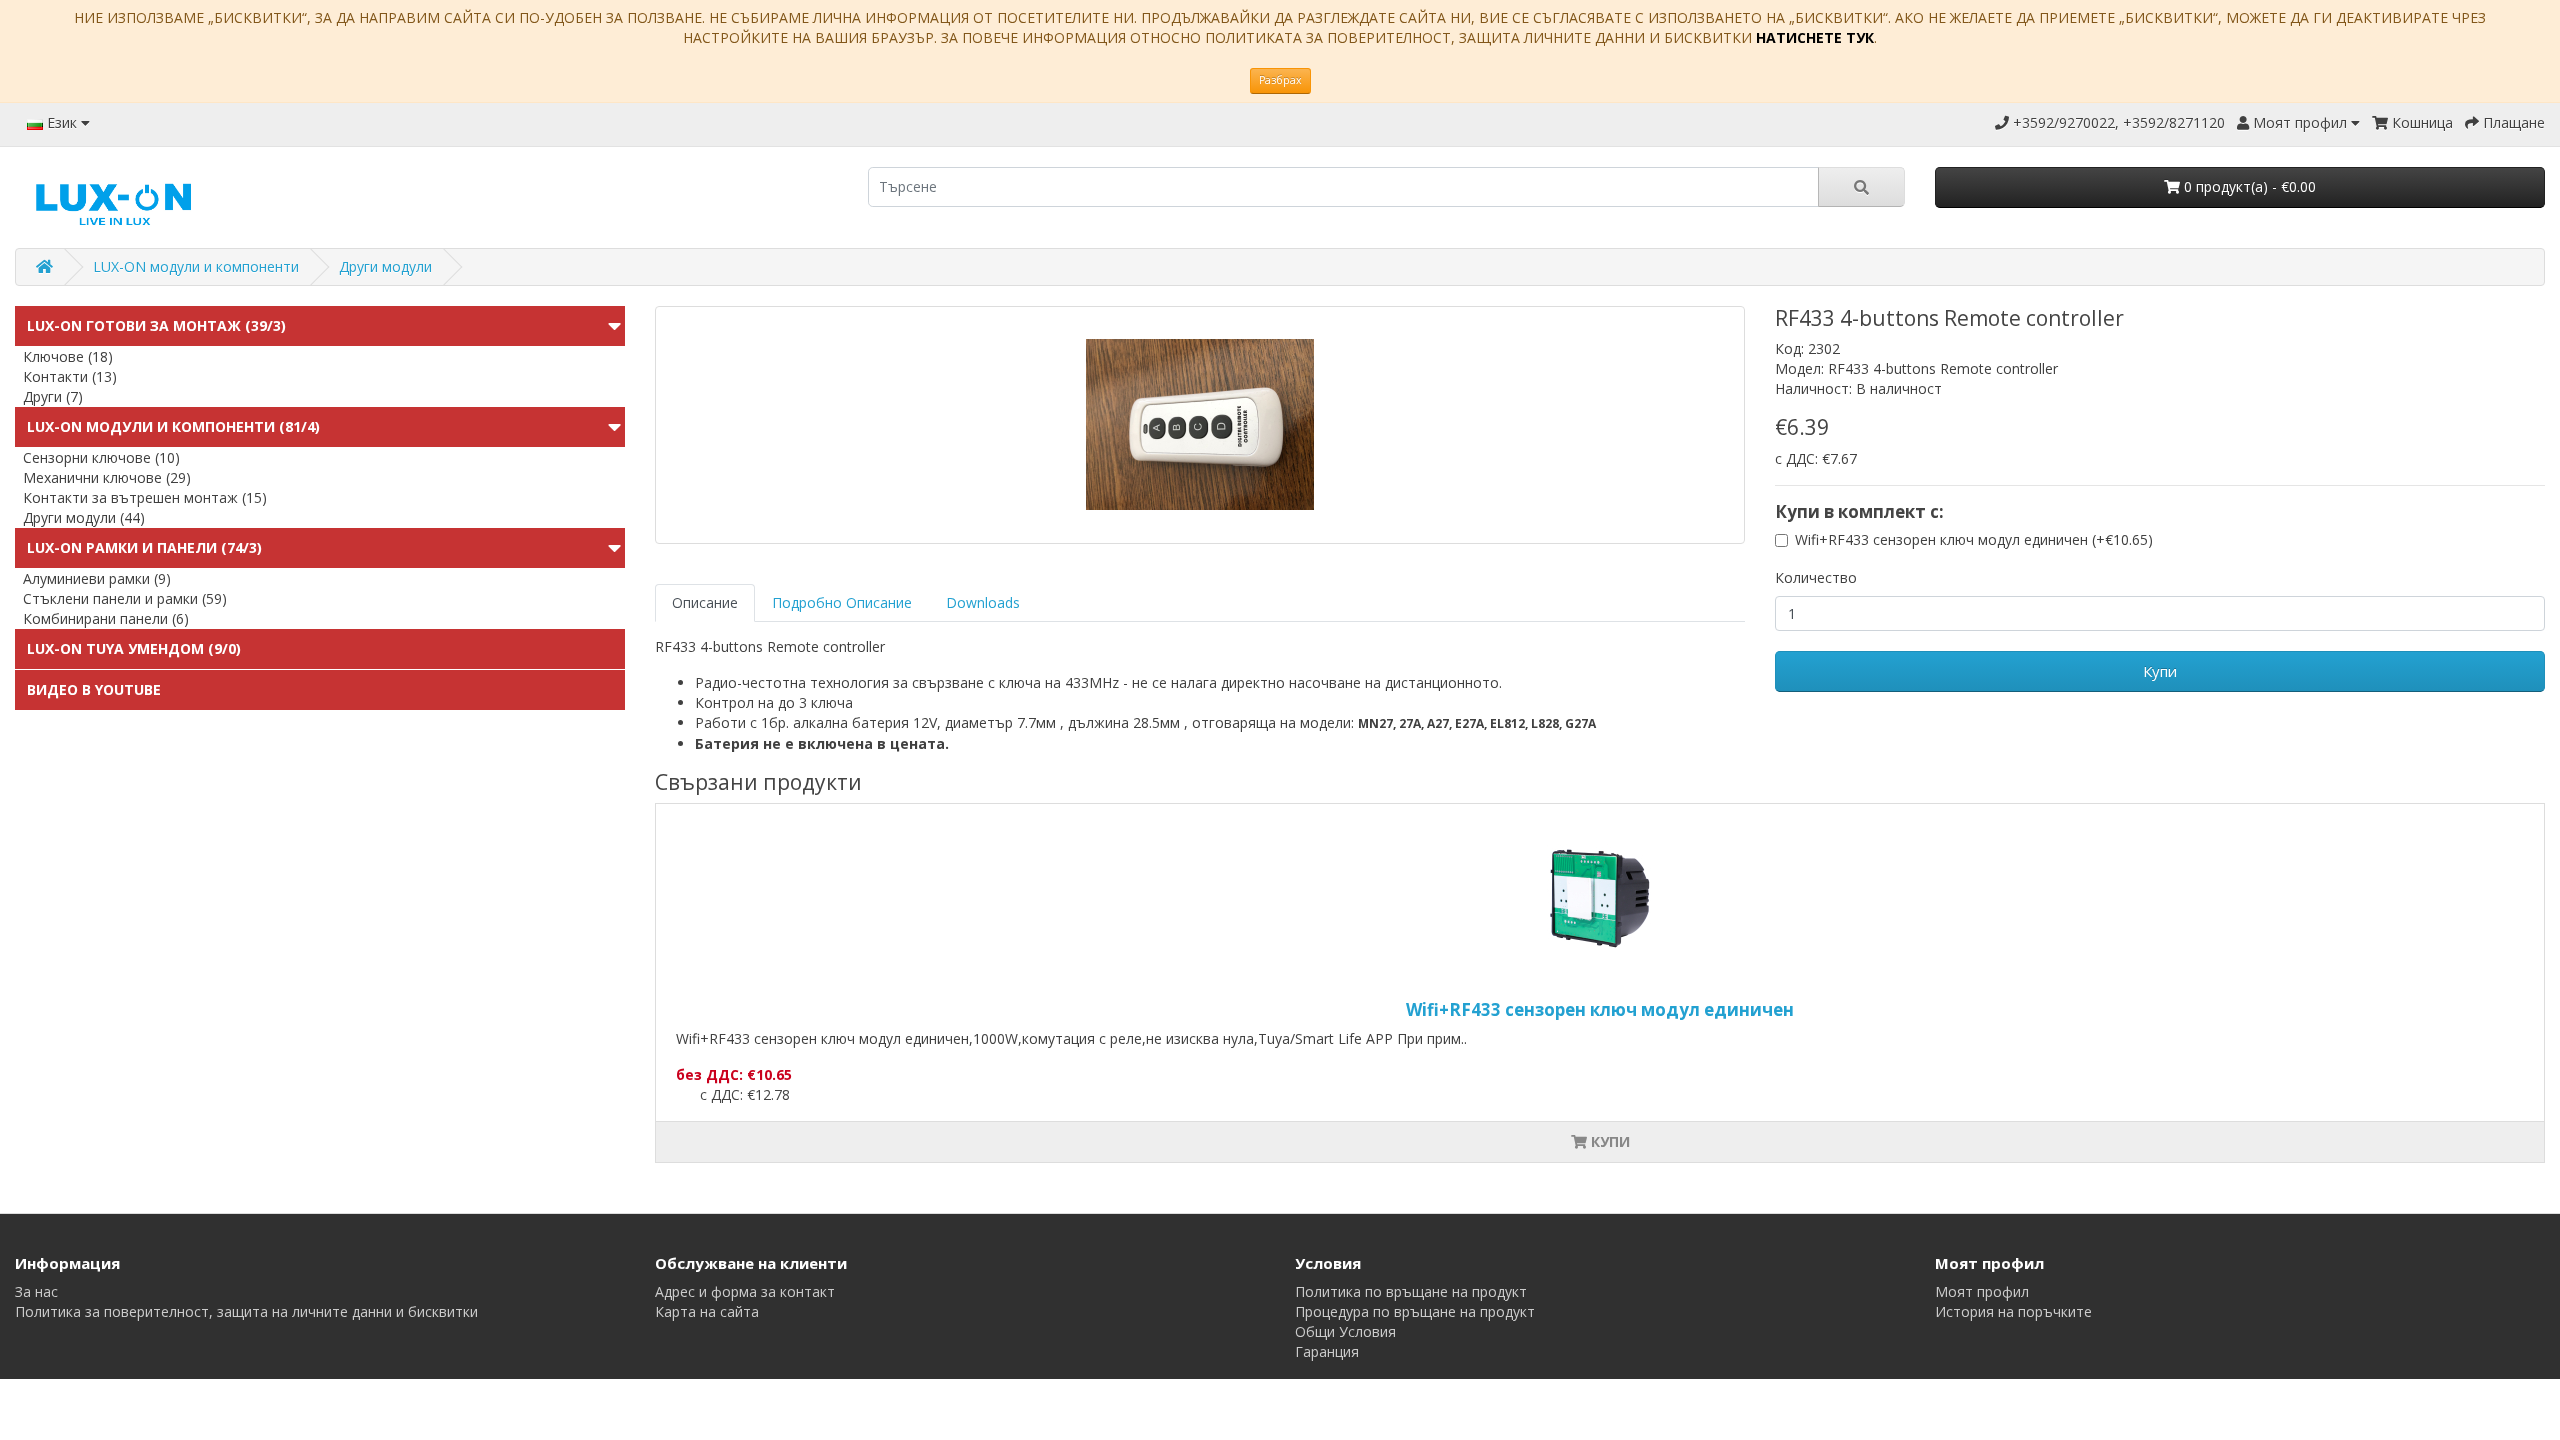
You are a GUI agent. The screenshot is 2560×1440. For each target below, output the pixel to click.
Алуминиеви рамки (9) (97, 578)
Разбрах (1280, 80)
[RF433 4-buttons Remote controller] (1200, 425)
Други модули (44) (84, 517)
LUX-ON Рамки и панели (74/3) (144, 547)
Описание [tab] (705, 602)
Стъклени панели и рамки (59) (125, 598)
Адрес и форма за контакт (745, 1291)
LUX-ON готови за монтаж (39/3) (156, 325)
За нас (36, 1291)
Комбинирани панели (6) (106, 618)
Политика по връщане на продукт (1411, 1291)
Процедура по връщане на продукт (1415, 1311)
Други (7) (53, 396)
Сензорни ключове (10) (101, 457)
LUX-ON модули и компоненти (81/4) (173, 426)
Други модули (385, 266)
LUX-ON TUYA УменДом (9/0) (134, 648)
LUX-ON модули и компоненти (196, 266)
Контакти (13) (70, 376)
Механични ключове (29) (107, 477)
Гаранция (1327, 1351)
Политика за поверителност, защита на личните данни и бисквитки (246, 1311)
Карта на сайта (707, 1311)
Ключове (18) (68, 356)
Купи (2160, 671)
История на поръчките (2013, 1311)
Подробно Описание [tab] (842, 602)
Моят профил (1982, 1291)
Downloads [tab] (983, 602)
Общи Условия (1345, 1331)
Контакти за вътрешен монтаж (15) (145, 497)
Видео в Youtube (94, 689)
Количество (1816, 577)
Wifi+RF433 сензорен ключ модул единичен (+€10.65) (1974, 539)
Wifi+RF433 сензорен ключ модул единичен (1600, 1009)
